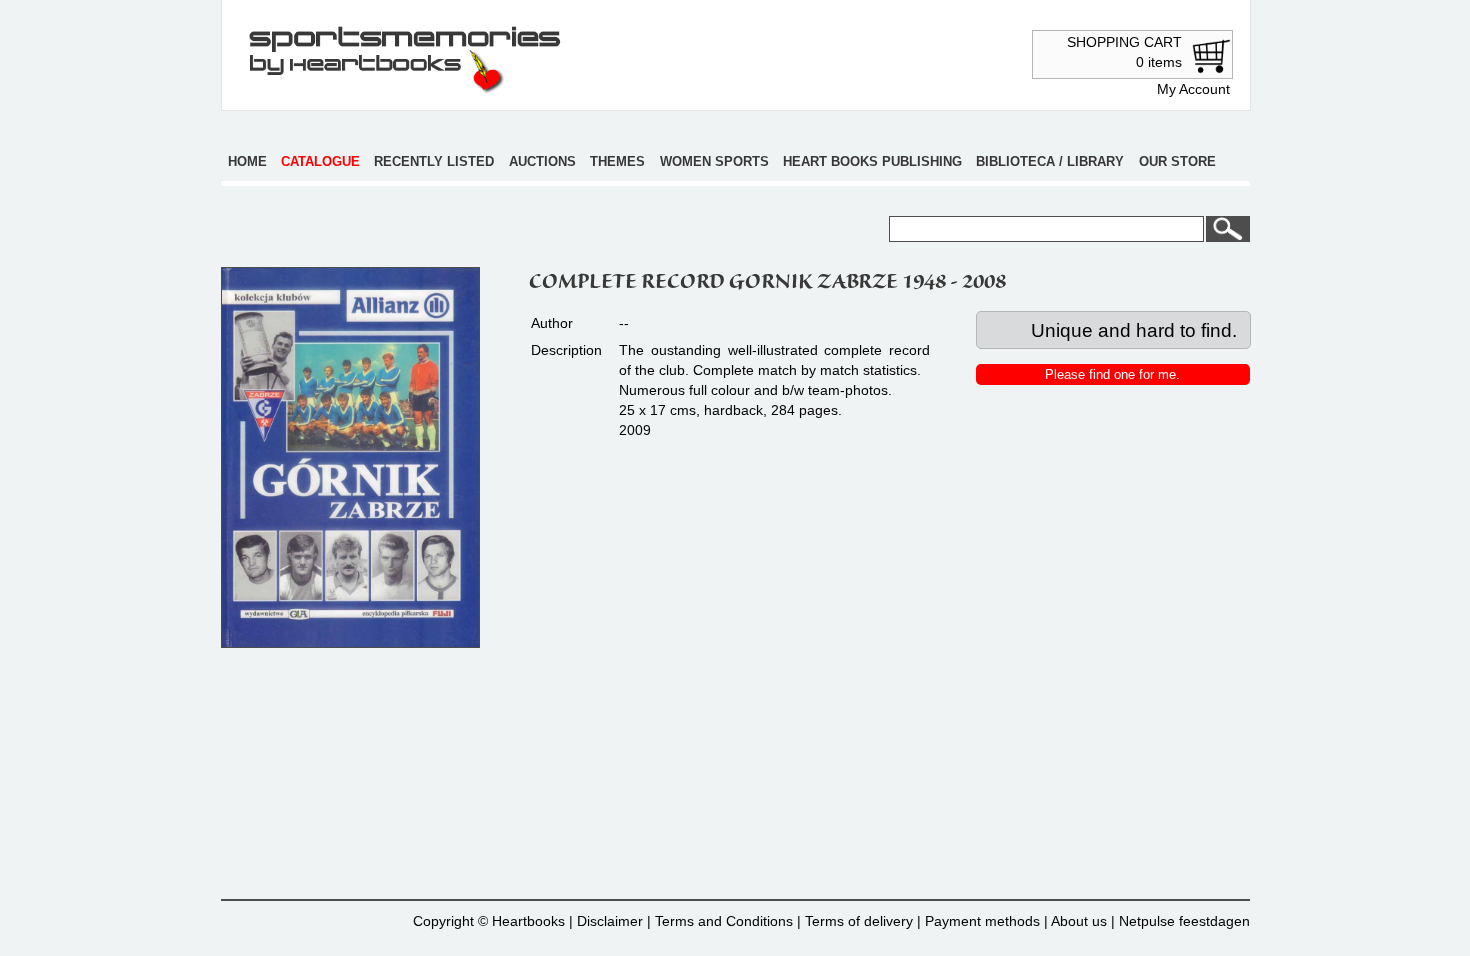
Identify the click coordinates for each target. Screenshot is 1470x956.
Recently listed (434, 161)
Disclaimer (610, 921)
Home (247, 161)
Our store (1177, 161)
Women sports (714, 161)
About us (1079, 921)
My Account (1193, 89)
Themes (617, 161)
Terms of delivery (859, 921)
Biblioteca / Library (1050, 161)
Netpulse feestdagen (1184, 921)
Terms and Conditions (724, 921)
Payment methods (982, 921)
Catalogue (320, 161)
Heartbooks (528, 921)
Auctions (542, 161)
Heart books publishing (872, 161)
